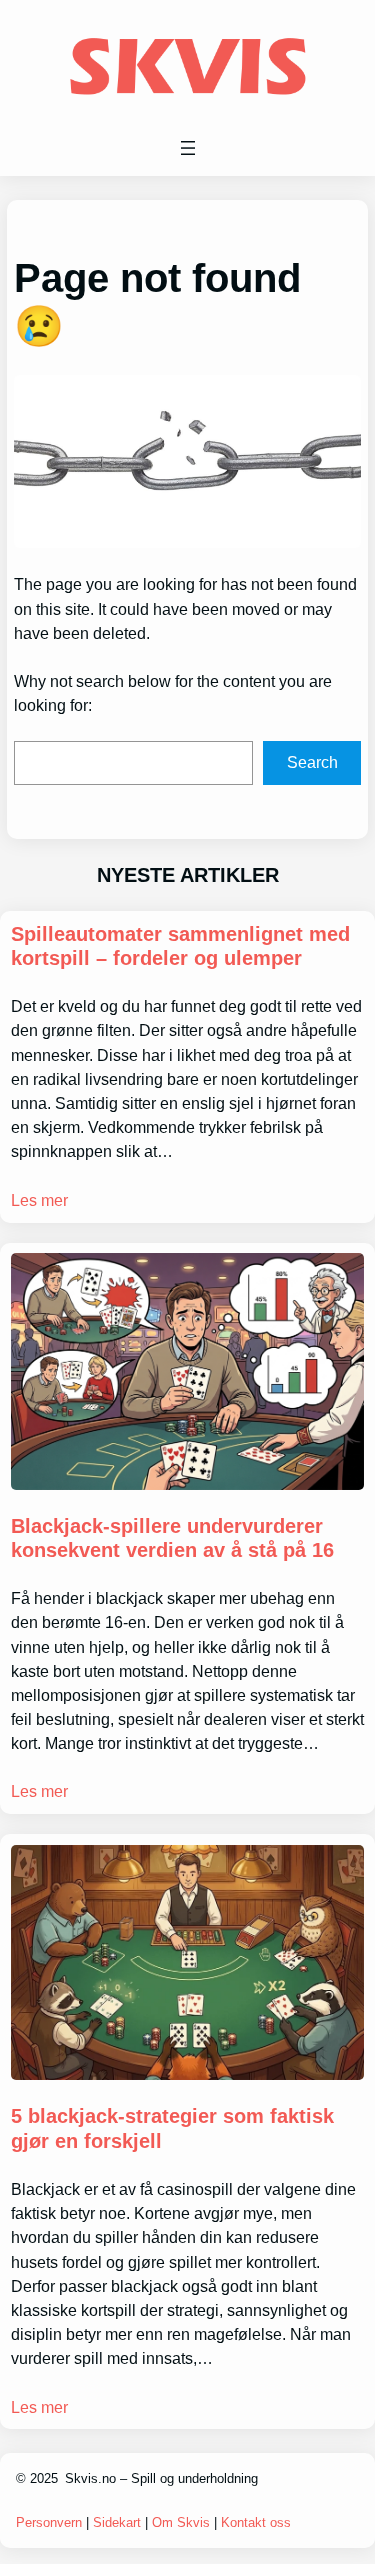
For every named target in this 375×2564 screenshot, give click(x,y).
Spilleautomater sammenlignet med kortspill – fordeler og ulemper (180, 946)
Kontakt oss (256, 2522)
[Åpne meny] (188, 148)
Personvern (51, 2522)
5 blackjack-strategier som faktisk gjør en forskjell (172, 2128)
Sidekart (117, 2522)
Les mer (39, 1200)
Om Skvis (181, 2522)
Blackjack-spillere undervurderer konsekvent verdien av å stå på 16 (172, 1538)
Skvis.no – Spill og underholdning (161, 2478)
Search (312, 762)
